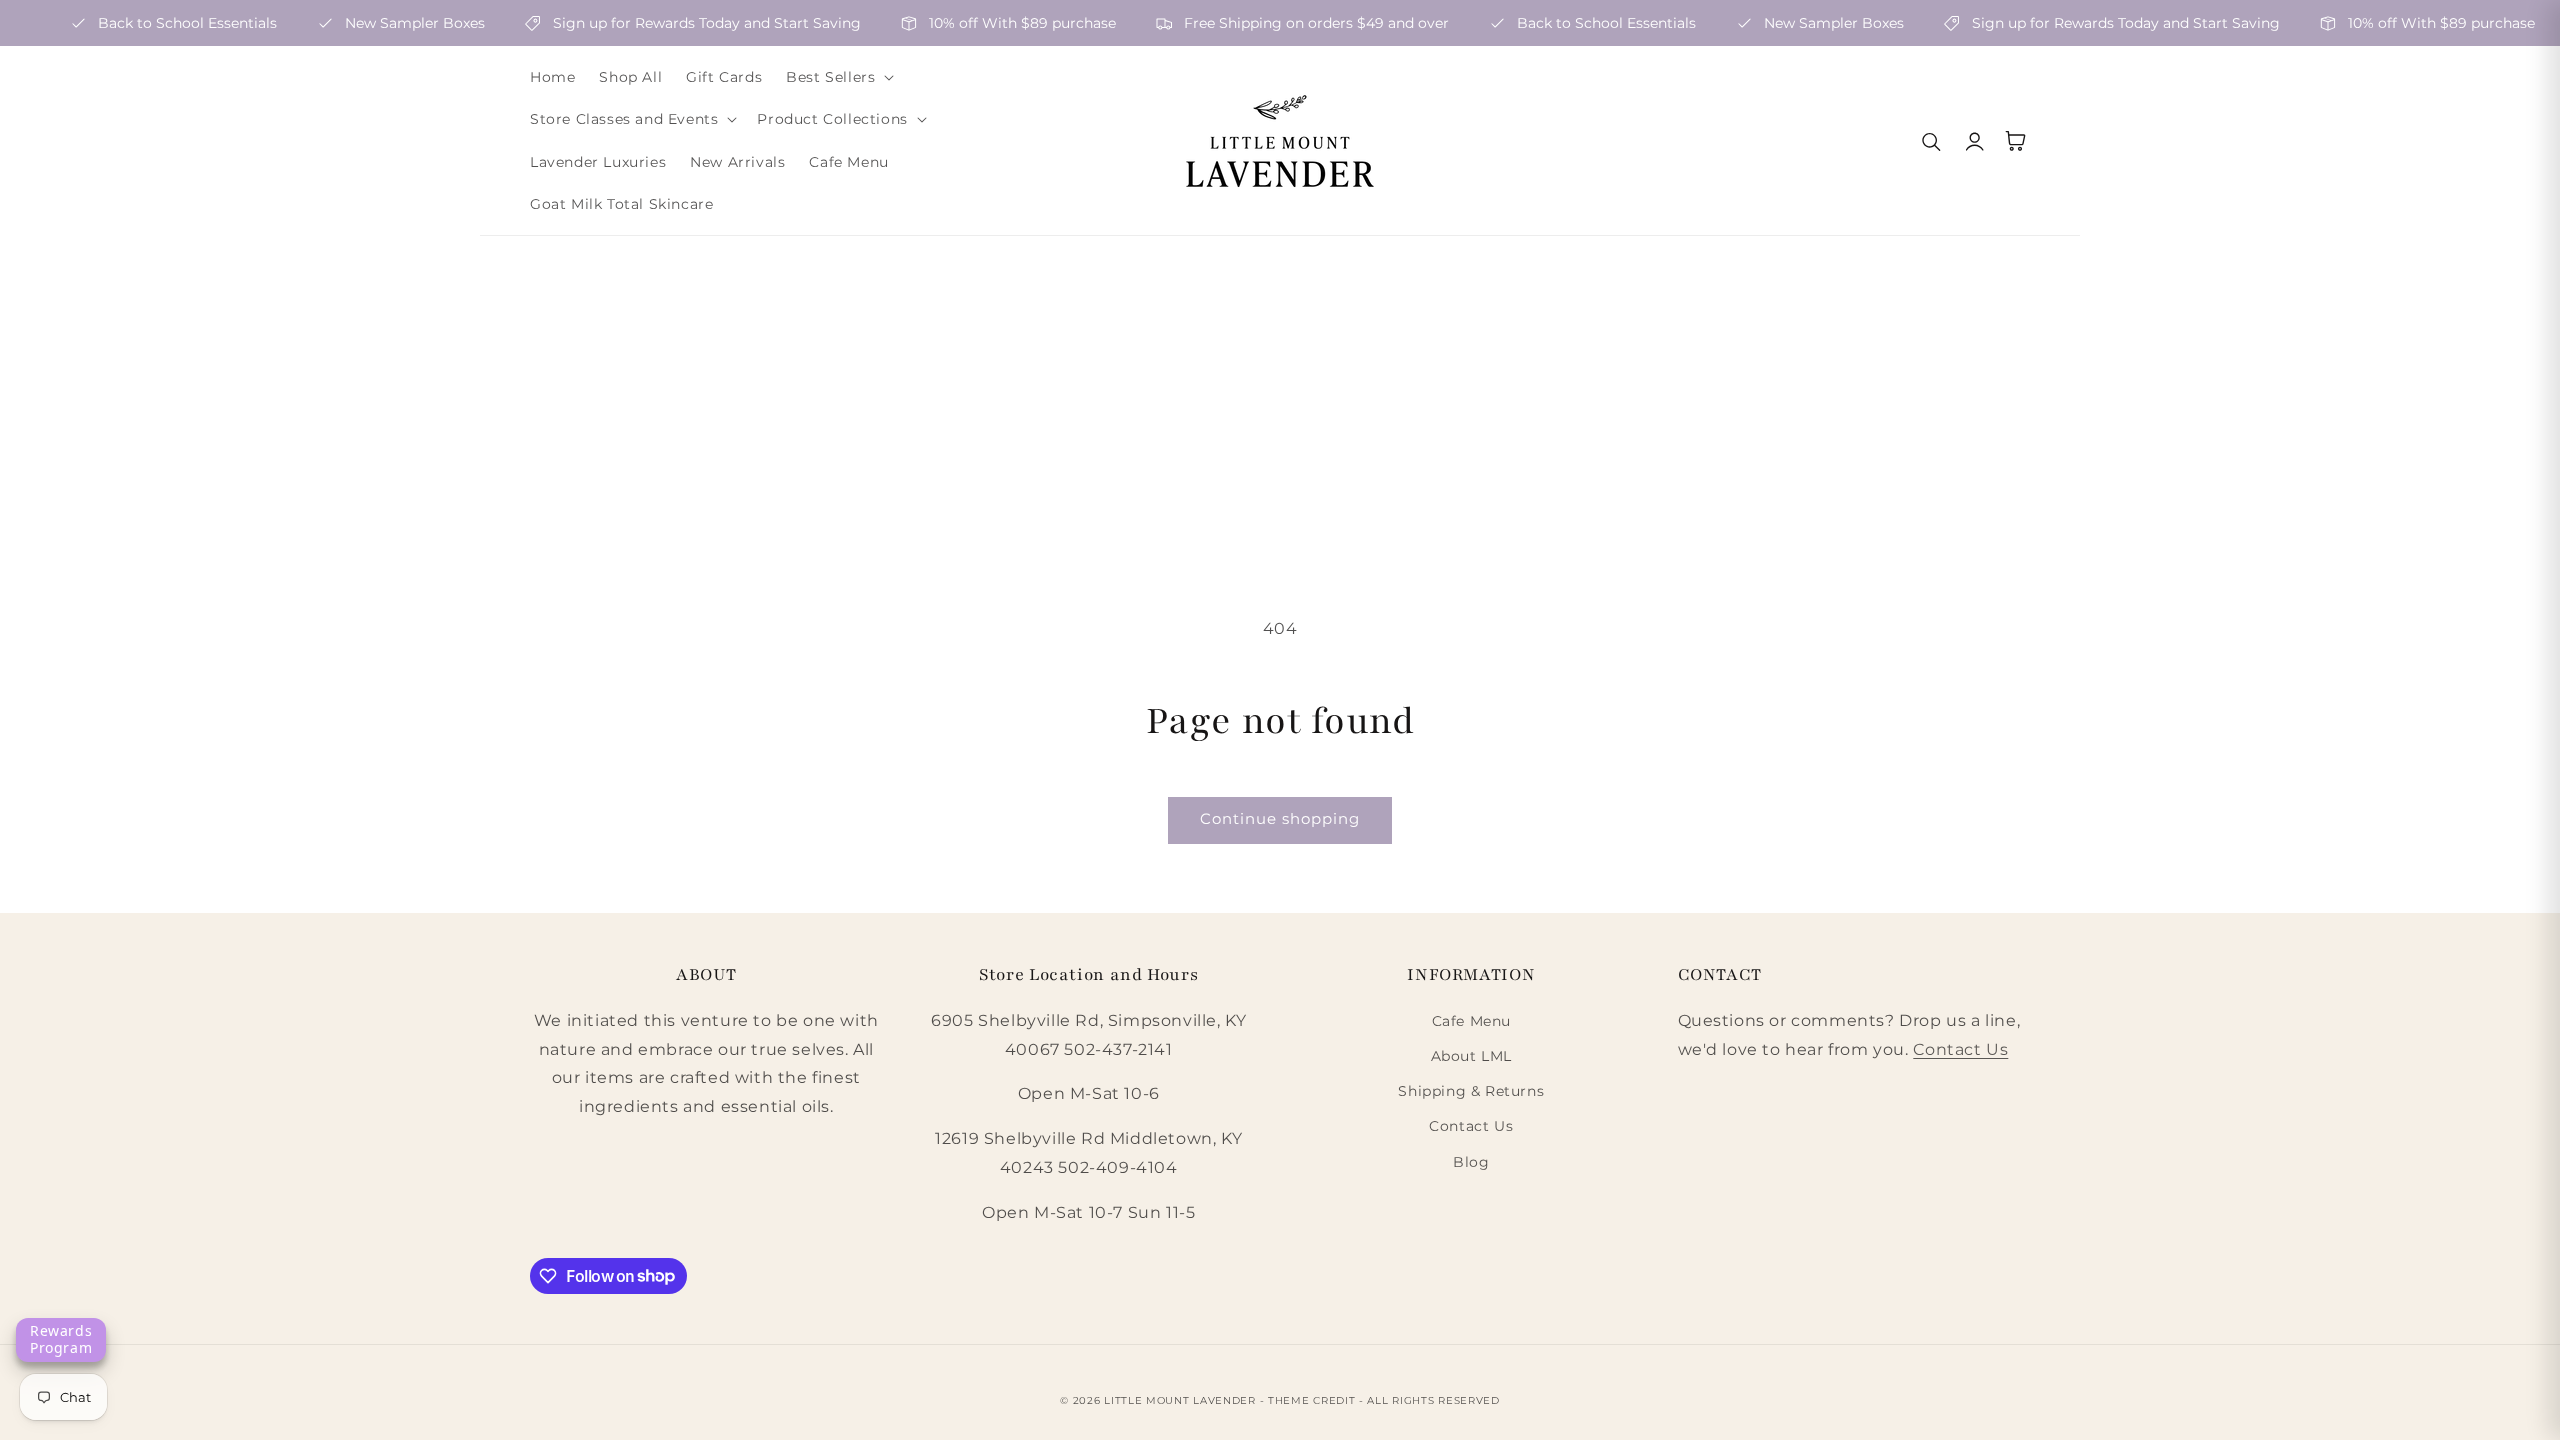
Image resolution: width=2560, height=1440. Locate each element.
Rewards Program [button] (61, 1339)
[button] (838, 77)
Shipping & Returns (1471, 1091)
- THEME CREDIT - (1314, 1400)
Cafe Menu (1471, 1021)
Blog (1471, 1162)
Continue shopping (1280, 818)
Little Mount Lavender (1180, 1400)
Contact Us (1471, 1126)
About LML (1471, 1056)
